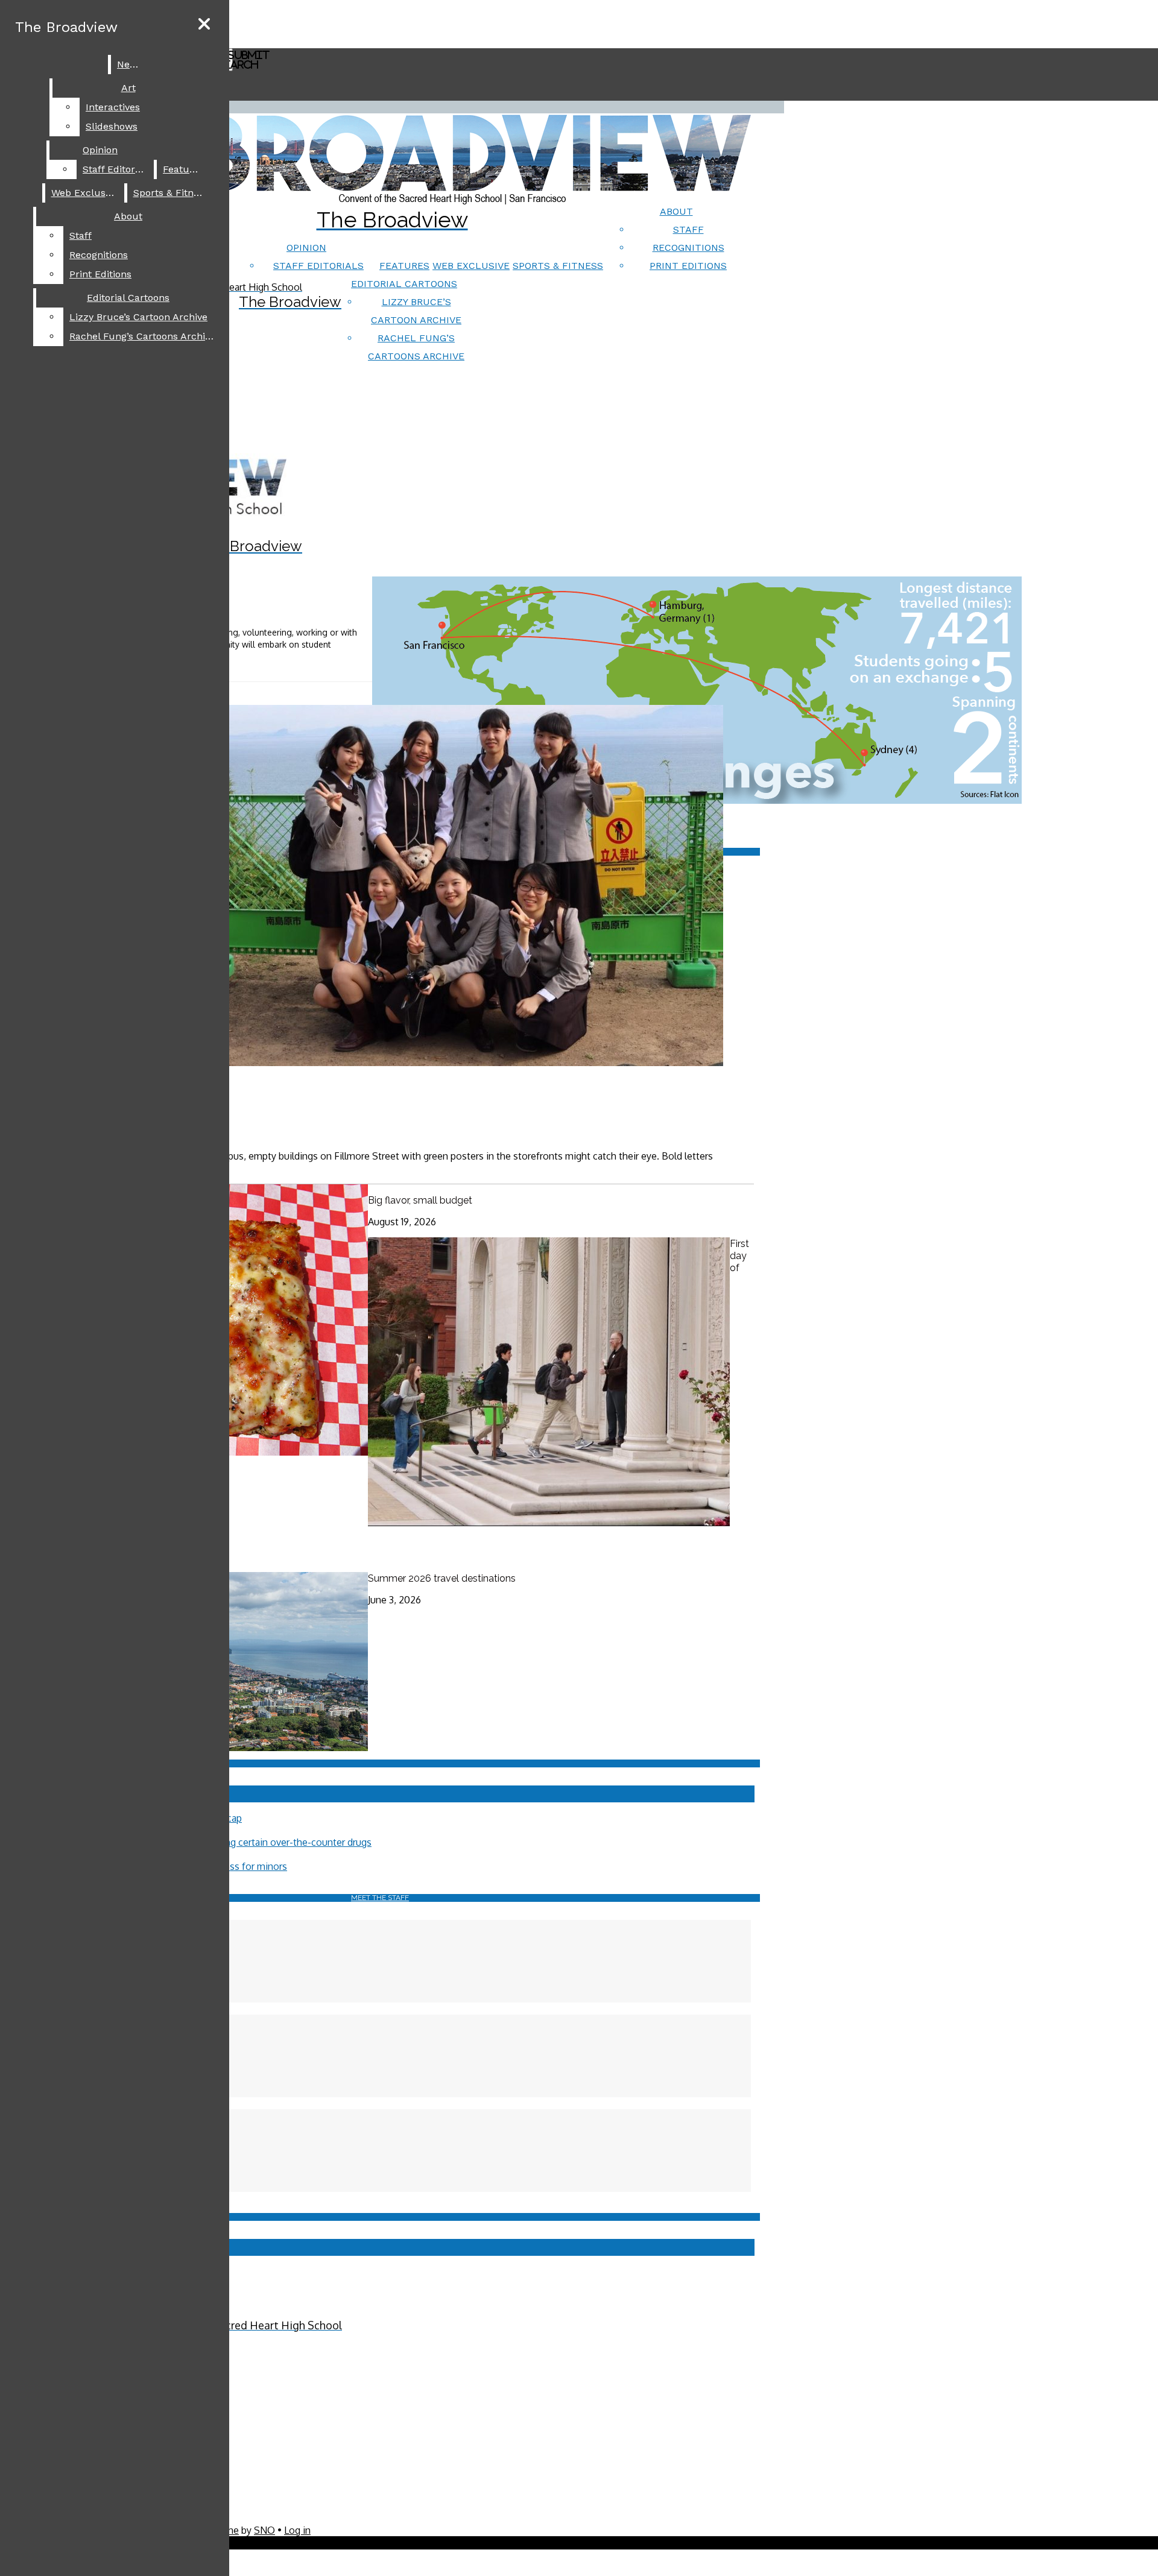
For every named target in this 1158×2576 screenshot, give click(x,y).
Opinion (306, 248)
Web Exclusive (471, 266)
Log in (297, 2530)
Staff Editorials (318, 266)
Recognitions (688, 248)
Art (128, 88)
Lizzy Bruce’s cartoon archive (138, 317)
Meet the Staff (380, 1898)
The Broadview (66, 27)
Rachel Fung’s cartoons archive (142, 336)
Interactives (113, 107)
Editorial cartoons (404, 284)
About (676, 211)
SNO (264, 2530)
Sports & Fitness (558, 266)
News (130, 64)
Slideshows (112, 126)
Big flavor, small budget (420, 1200)
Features (404, 266)
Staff (688, 229)
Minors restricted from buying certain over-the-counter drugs (239, 1842)
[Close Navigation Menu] (204, 24)
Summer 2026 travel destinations (442, 1578)
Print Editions (688, 266)
